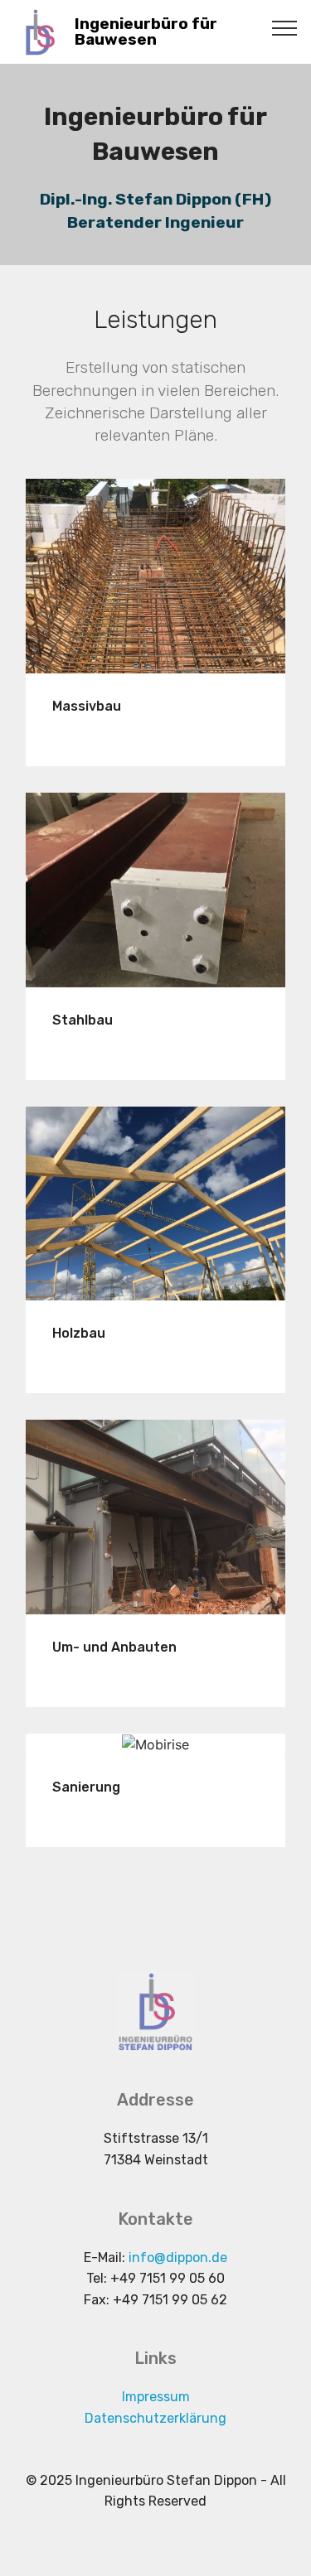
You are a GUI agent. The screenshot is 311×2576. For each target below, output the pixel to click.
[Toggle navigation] (285, 27)
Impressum (156, 2397)
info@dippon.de (178, 2258)
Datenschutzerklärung (155, 2418)
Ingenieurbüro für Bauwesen (146, 31)
